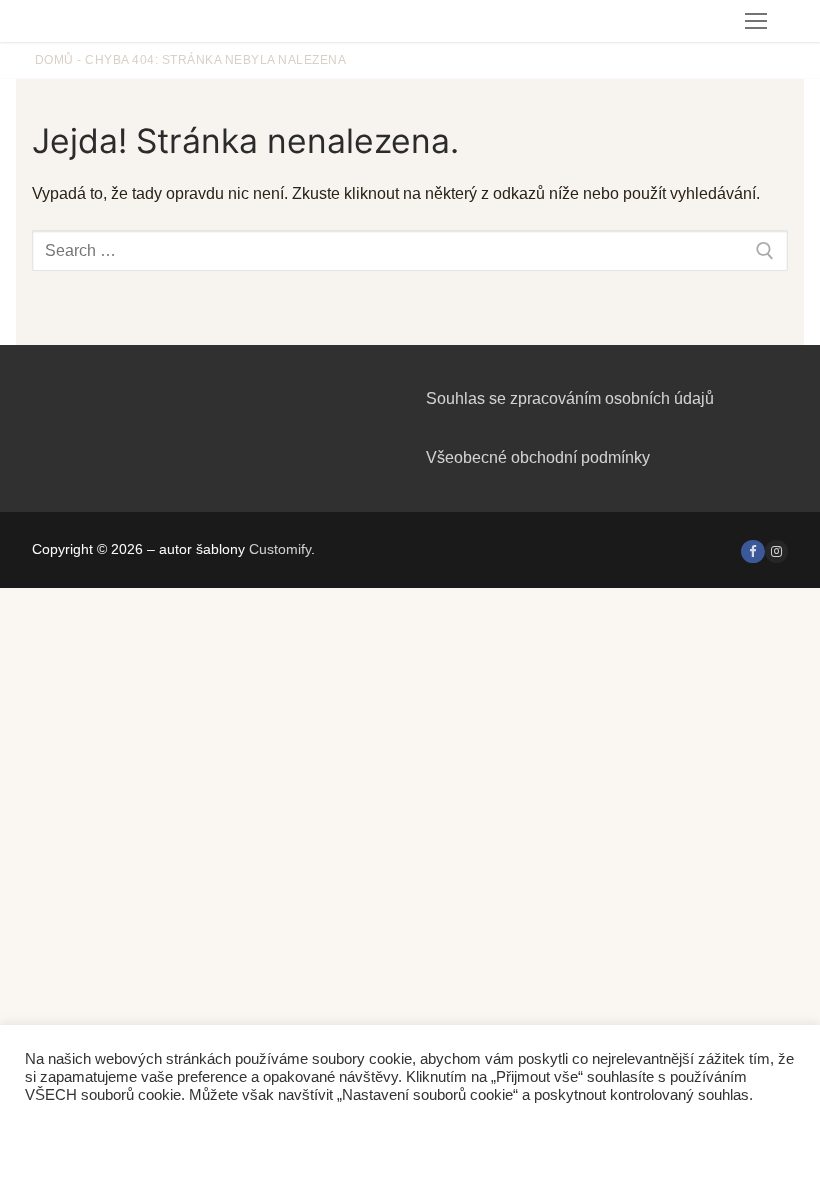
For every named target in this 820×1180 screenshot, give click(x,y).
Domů (54, 60)
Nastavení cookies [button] (91, 1134)
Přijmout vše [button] (215, 1134)
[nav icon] (756, 21)
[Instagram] (776, 551)
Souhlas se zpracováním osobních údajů (570, 398)
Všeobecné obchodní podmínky (538, 457)
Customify (280, 549)
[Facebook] (752, 551)
